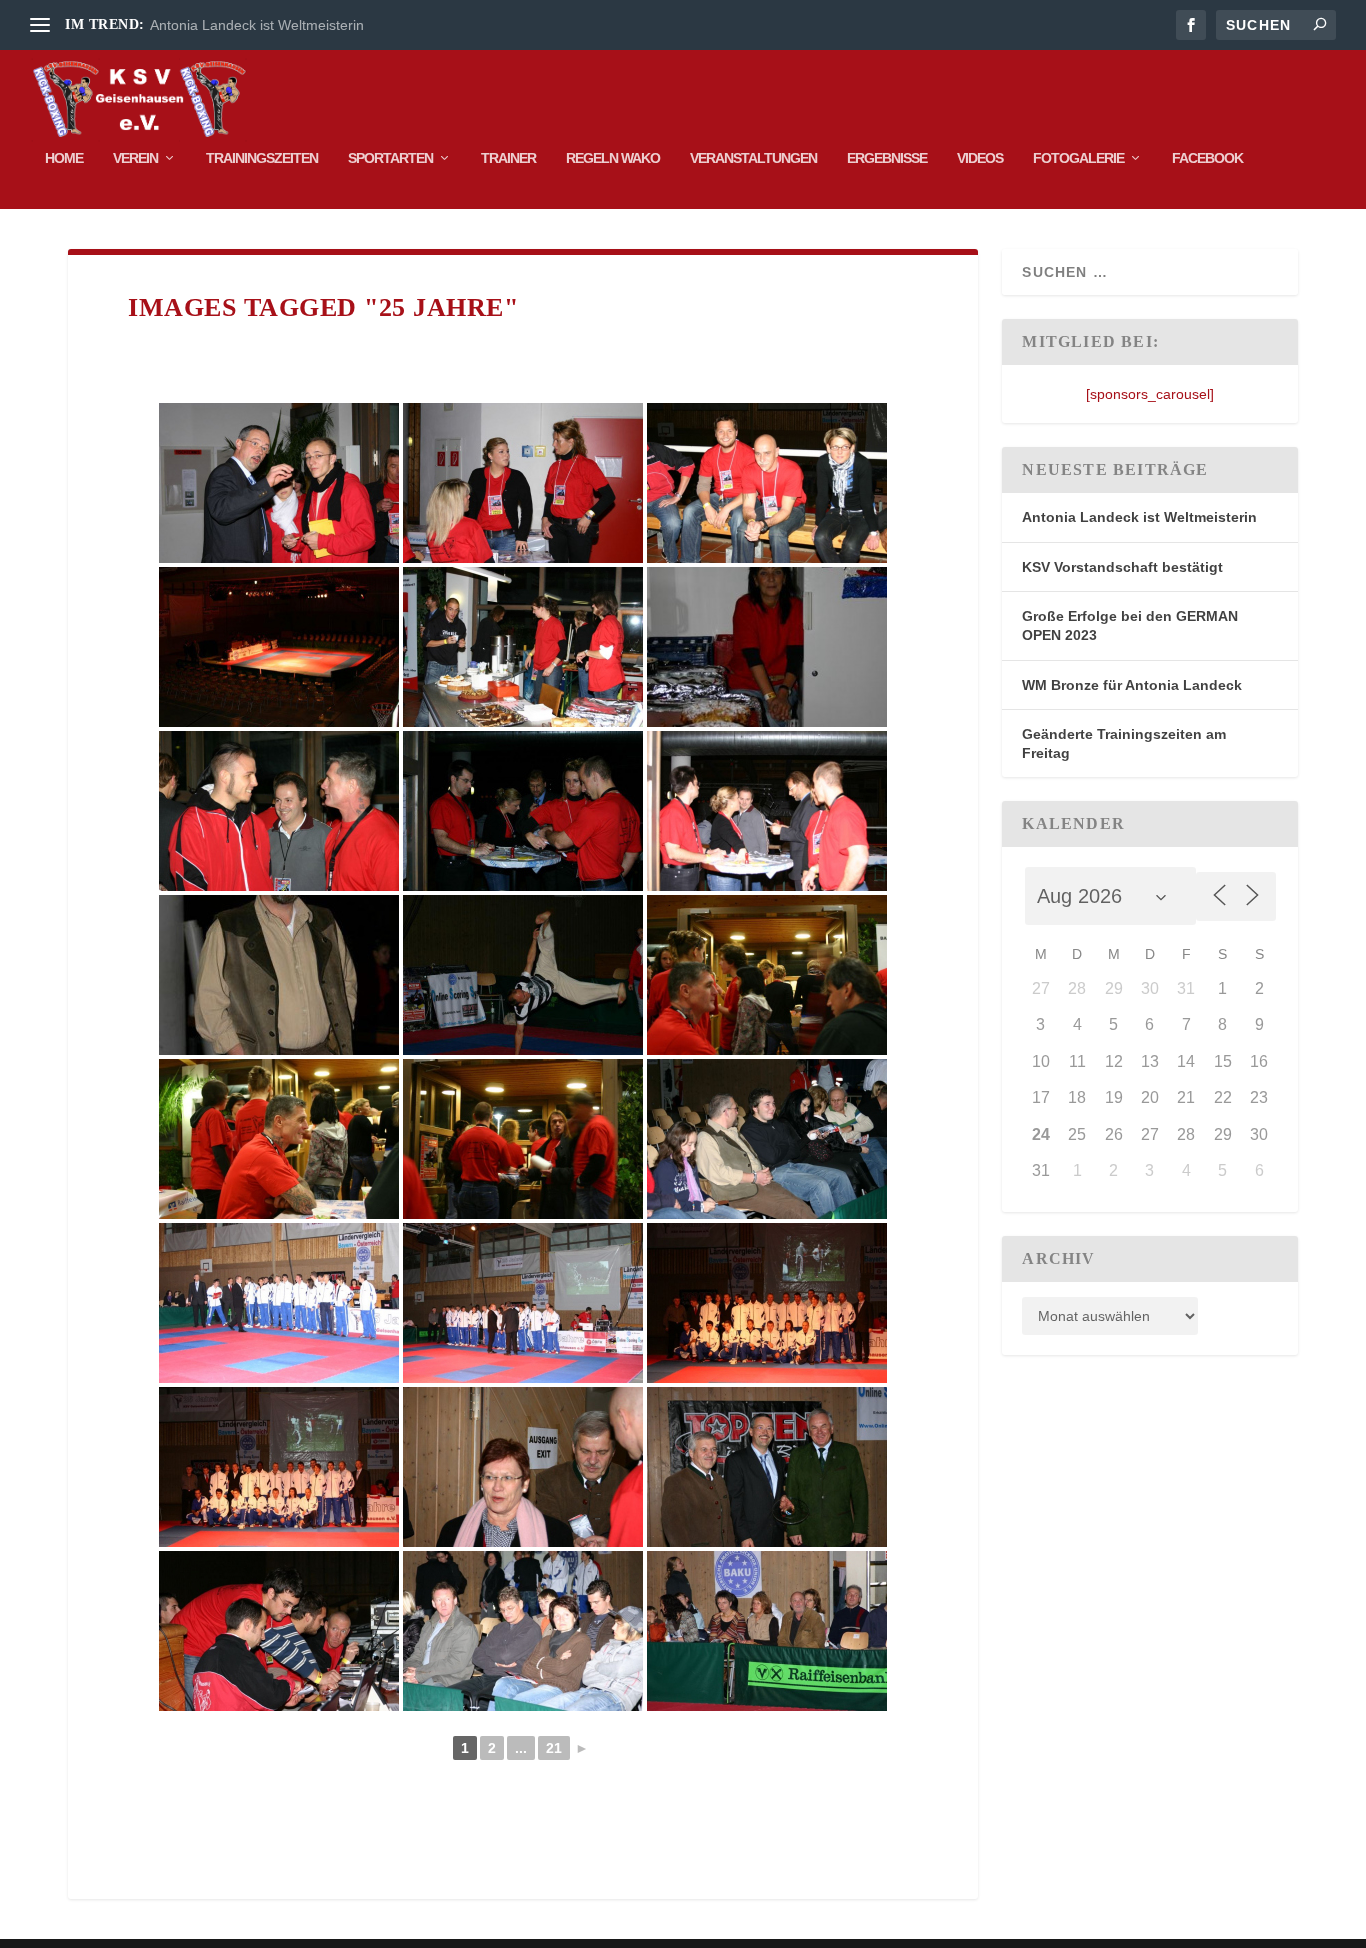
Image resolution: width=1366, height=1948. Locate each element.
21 (554, 1748)
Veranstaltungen (753, 158)
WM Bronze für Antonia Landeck (1132, 685)
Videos (980, 158)
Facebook (1207, 158)
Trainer (508, 158)
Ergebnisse (887, 158)
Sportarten (390, 158)
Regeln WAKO (613, 158)
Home (64, 158)
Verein (135, 158)
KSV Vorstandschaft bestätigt (1122, 567)
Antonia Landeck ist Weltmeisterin (257, 25)
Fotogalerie (1078, 158)
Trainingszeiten (262, 158)
